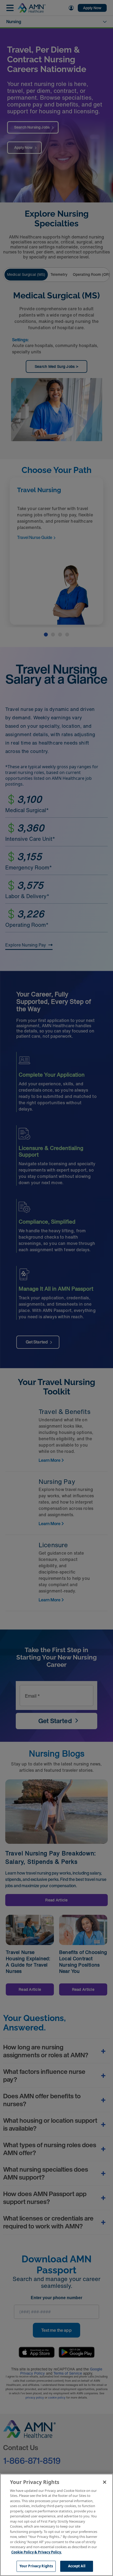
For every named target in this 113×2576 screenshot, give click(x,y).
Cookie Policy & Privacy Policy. (37, 2552)
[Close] (105, 2482)
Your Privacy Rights (36, 2566)
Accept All (77, 2566)
